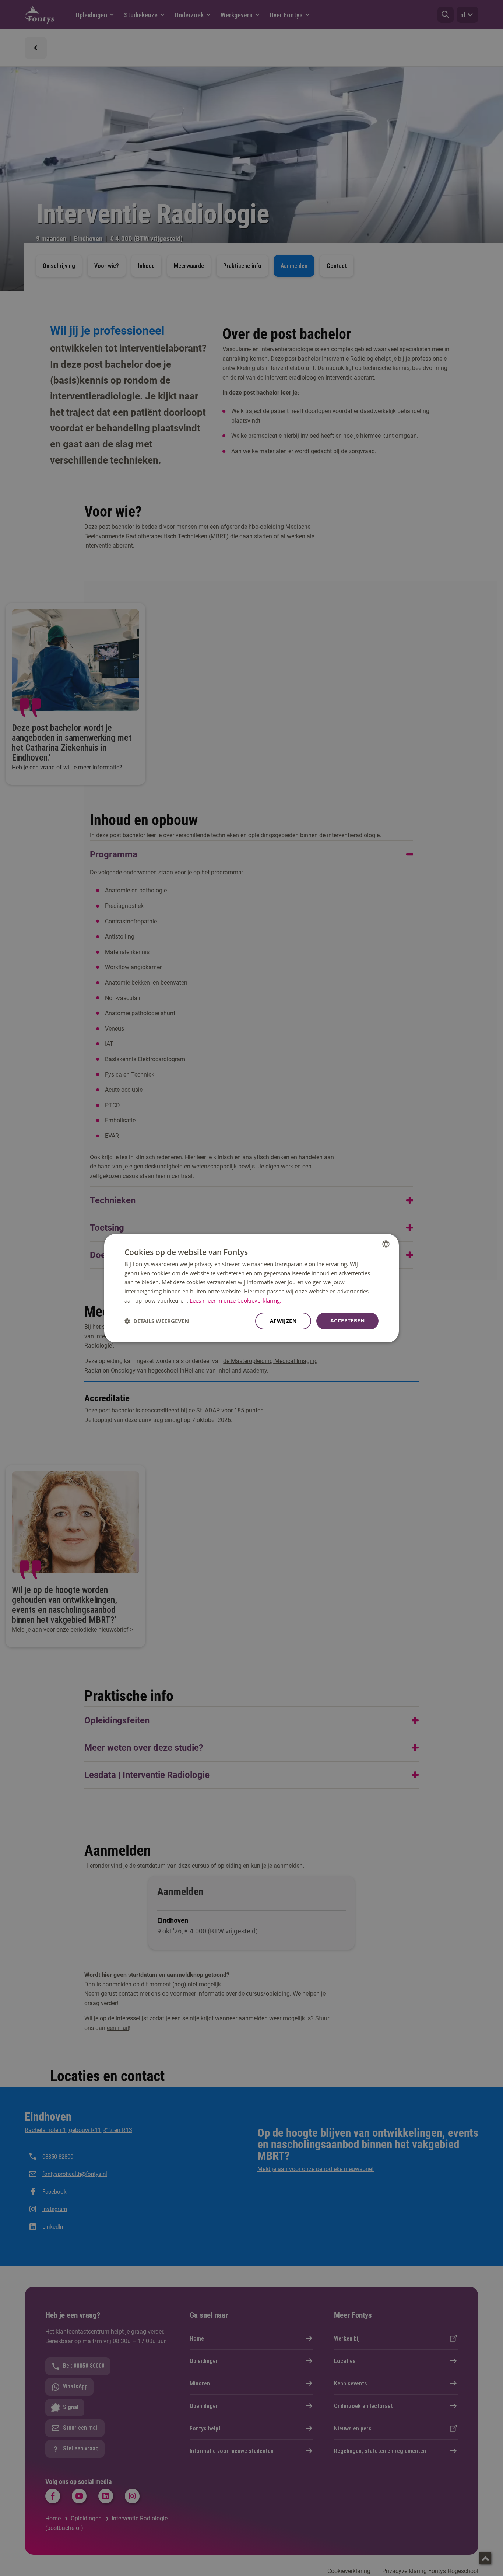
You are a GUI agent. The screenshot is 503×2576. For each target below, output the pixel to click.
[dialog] (251, 1288)
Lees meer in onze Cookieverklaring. (235, 1300)
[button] (157, 1321)
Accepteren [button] (347, 1320)
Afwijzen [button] (283, 1321)
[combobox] (386, 1244)
